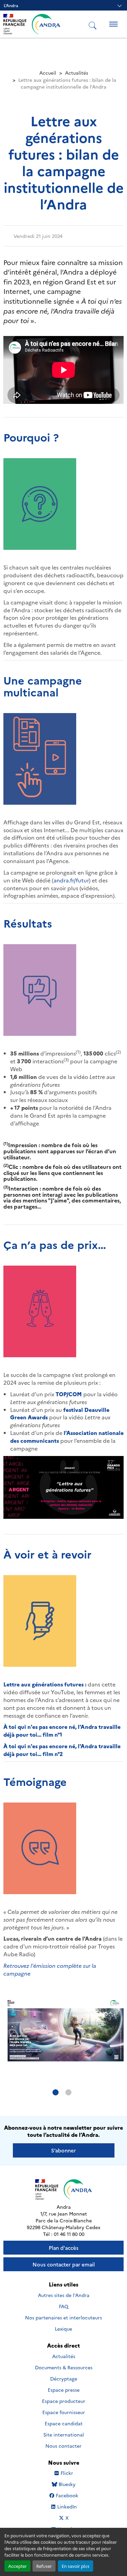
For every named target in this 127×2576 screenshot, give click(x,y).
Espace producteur (64, 2401)
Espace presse (64, 2390)
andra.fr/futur (71, 880)
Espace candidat (64, 2423)
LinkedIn (67, 2507)
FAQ (64, 2306)
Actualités (77, 73)
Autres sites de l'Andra (64, 2295)
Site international (64, 2434)
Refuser (44, 2566)
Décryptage (64, 2378)
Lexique (63, 2329)
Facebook (67, 2495)
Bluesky (67, 2484)
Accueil (48, 73)
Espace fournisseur (64, 2412)
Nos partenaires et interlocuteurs (63, 2317)
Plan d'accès (64, 2248)
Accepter (17, 2566)
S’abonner (63, 2150)
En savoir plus (76, 2566)
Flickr (67, 2473)
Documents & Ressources (64, 2367)
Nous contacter (63, 2446)
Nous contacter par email (64, 2264)
